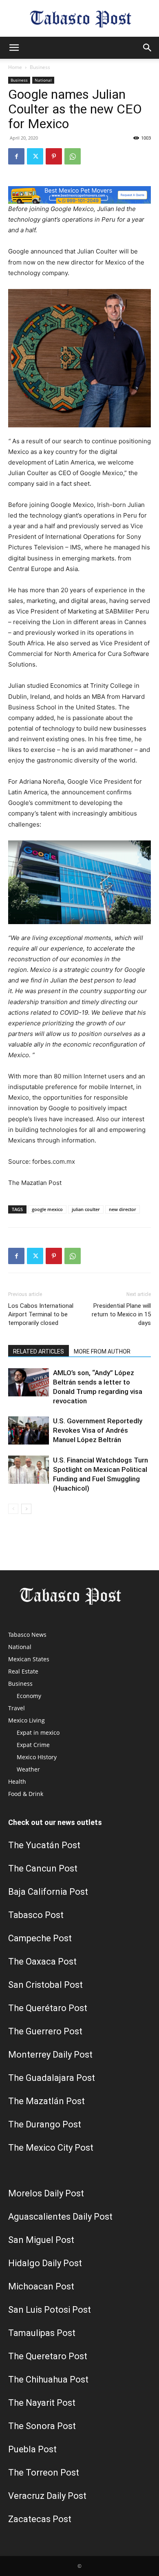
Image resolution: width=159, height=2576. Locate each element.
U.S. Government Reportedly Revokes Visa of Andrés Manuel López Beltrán (98, 1430)
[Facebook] (16, 156)
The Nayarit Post (42, 2403)
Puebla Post (32, 2449)
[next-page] (26, 1509)
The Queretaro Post (48, 2356)
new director (123, 1209)
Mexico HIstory (37, 1757)
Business (40, 67)
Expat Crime (33, 1745)
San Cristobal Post (45, 1985)
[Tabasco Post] (79, 19)
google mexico (47, 1209)
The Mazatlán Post (46, 2101)
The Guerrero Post (45, 2031)
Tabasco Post (36, 1915)
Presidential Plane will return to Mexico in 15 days (121, 1314)
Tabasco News (27, 1635)
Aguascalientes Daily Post (60, 2217)
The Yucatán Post (44, 1845)
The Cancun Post (43, 1868)
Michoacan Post (41, 2286)
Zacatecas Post (40, 2519)
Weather (28, 1769)
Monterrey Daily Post (50, 2055)
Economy (29, 1696)
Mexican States (29, 1659)
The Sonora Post (42, 2426)
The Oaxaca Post (42, 1961)
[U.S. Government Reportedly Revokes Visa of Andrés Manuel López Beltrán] (29, 1430)
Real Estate (23, 1671)
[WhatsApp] (73, 156)
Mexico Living (26, 1720)
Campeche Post (40, 1938)
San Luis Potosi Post (50, 2310)
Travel (17, 1708)
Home (15, 67)
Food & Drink (26, 1794)
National (43, 80)
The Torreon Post (44, 2473)
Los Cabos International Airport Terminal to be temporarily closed (41, 1314)
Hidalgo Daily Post (45, 2263)
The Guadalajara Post (52, 2078)
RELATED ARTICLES (39, 1351)
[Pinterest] (54, 156)
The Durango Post (45, 2124)
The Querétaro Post (48, 2008)
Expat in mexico (38, 1733)
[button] (14, 48)
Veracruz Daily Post (47, 2496)
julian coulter (86, 1209)
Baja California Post (48, 1892)
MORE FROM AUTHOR (102, 1351)
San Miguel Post (41, 2240)
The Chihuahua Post (48, 2379)
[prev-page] (13, 1509)
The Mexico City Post (51, 2148)
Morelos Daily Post (46, 2193)
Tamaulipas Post (42, 2333)
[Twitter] (35, 156)
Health (17, 1781)
